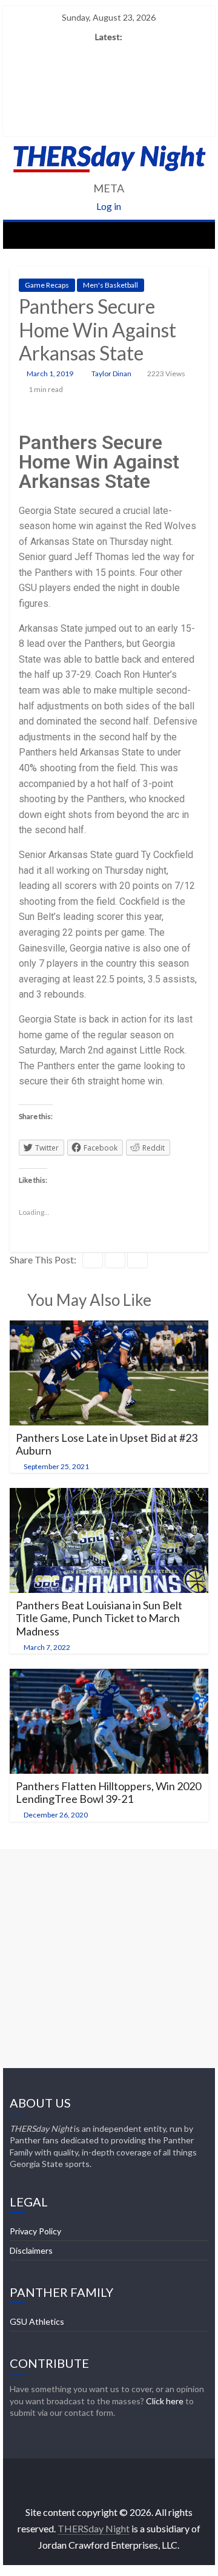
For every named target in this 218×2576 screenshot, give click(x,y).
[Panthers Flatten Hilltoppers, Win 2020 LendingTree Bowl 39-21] (109, 1676)
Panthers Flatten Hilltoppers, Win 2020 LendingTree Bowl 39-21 (108, 1793)
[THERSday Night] (22, 235)
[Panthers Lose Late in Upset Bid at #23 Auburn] (109, 1328)
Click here (165, 2401)
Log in (109, 206)
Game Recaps (47, 285)
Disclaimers (31, 2250)
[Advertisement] (109, 1958)
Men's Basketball (111, 285)
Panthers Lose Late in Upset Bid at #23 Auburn (107, 1444)
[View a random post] (196, 235)
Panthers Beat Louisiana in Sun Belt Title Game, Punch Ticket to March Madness (99, 1618)
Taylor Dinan (112, 374)
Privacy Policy (35, 2231)
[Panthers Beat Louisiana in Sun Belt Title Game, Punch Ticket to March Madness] (109, 1496)
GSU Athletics (37, 2321)
